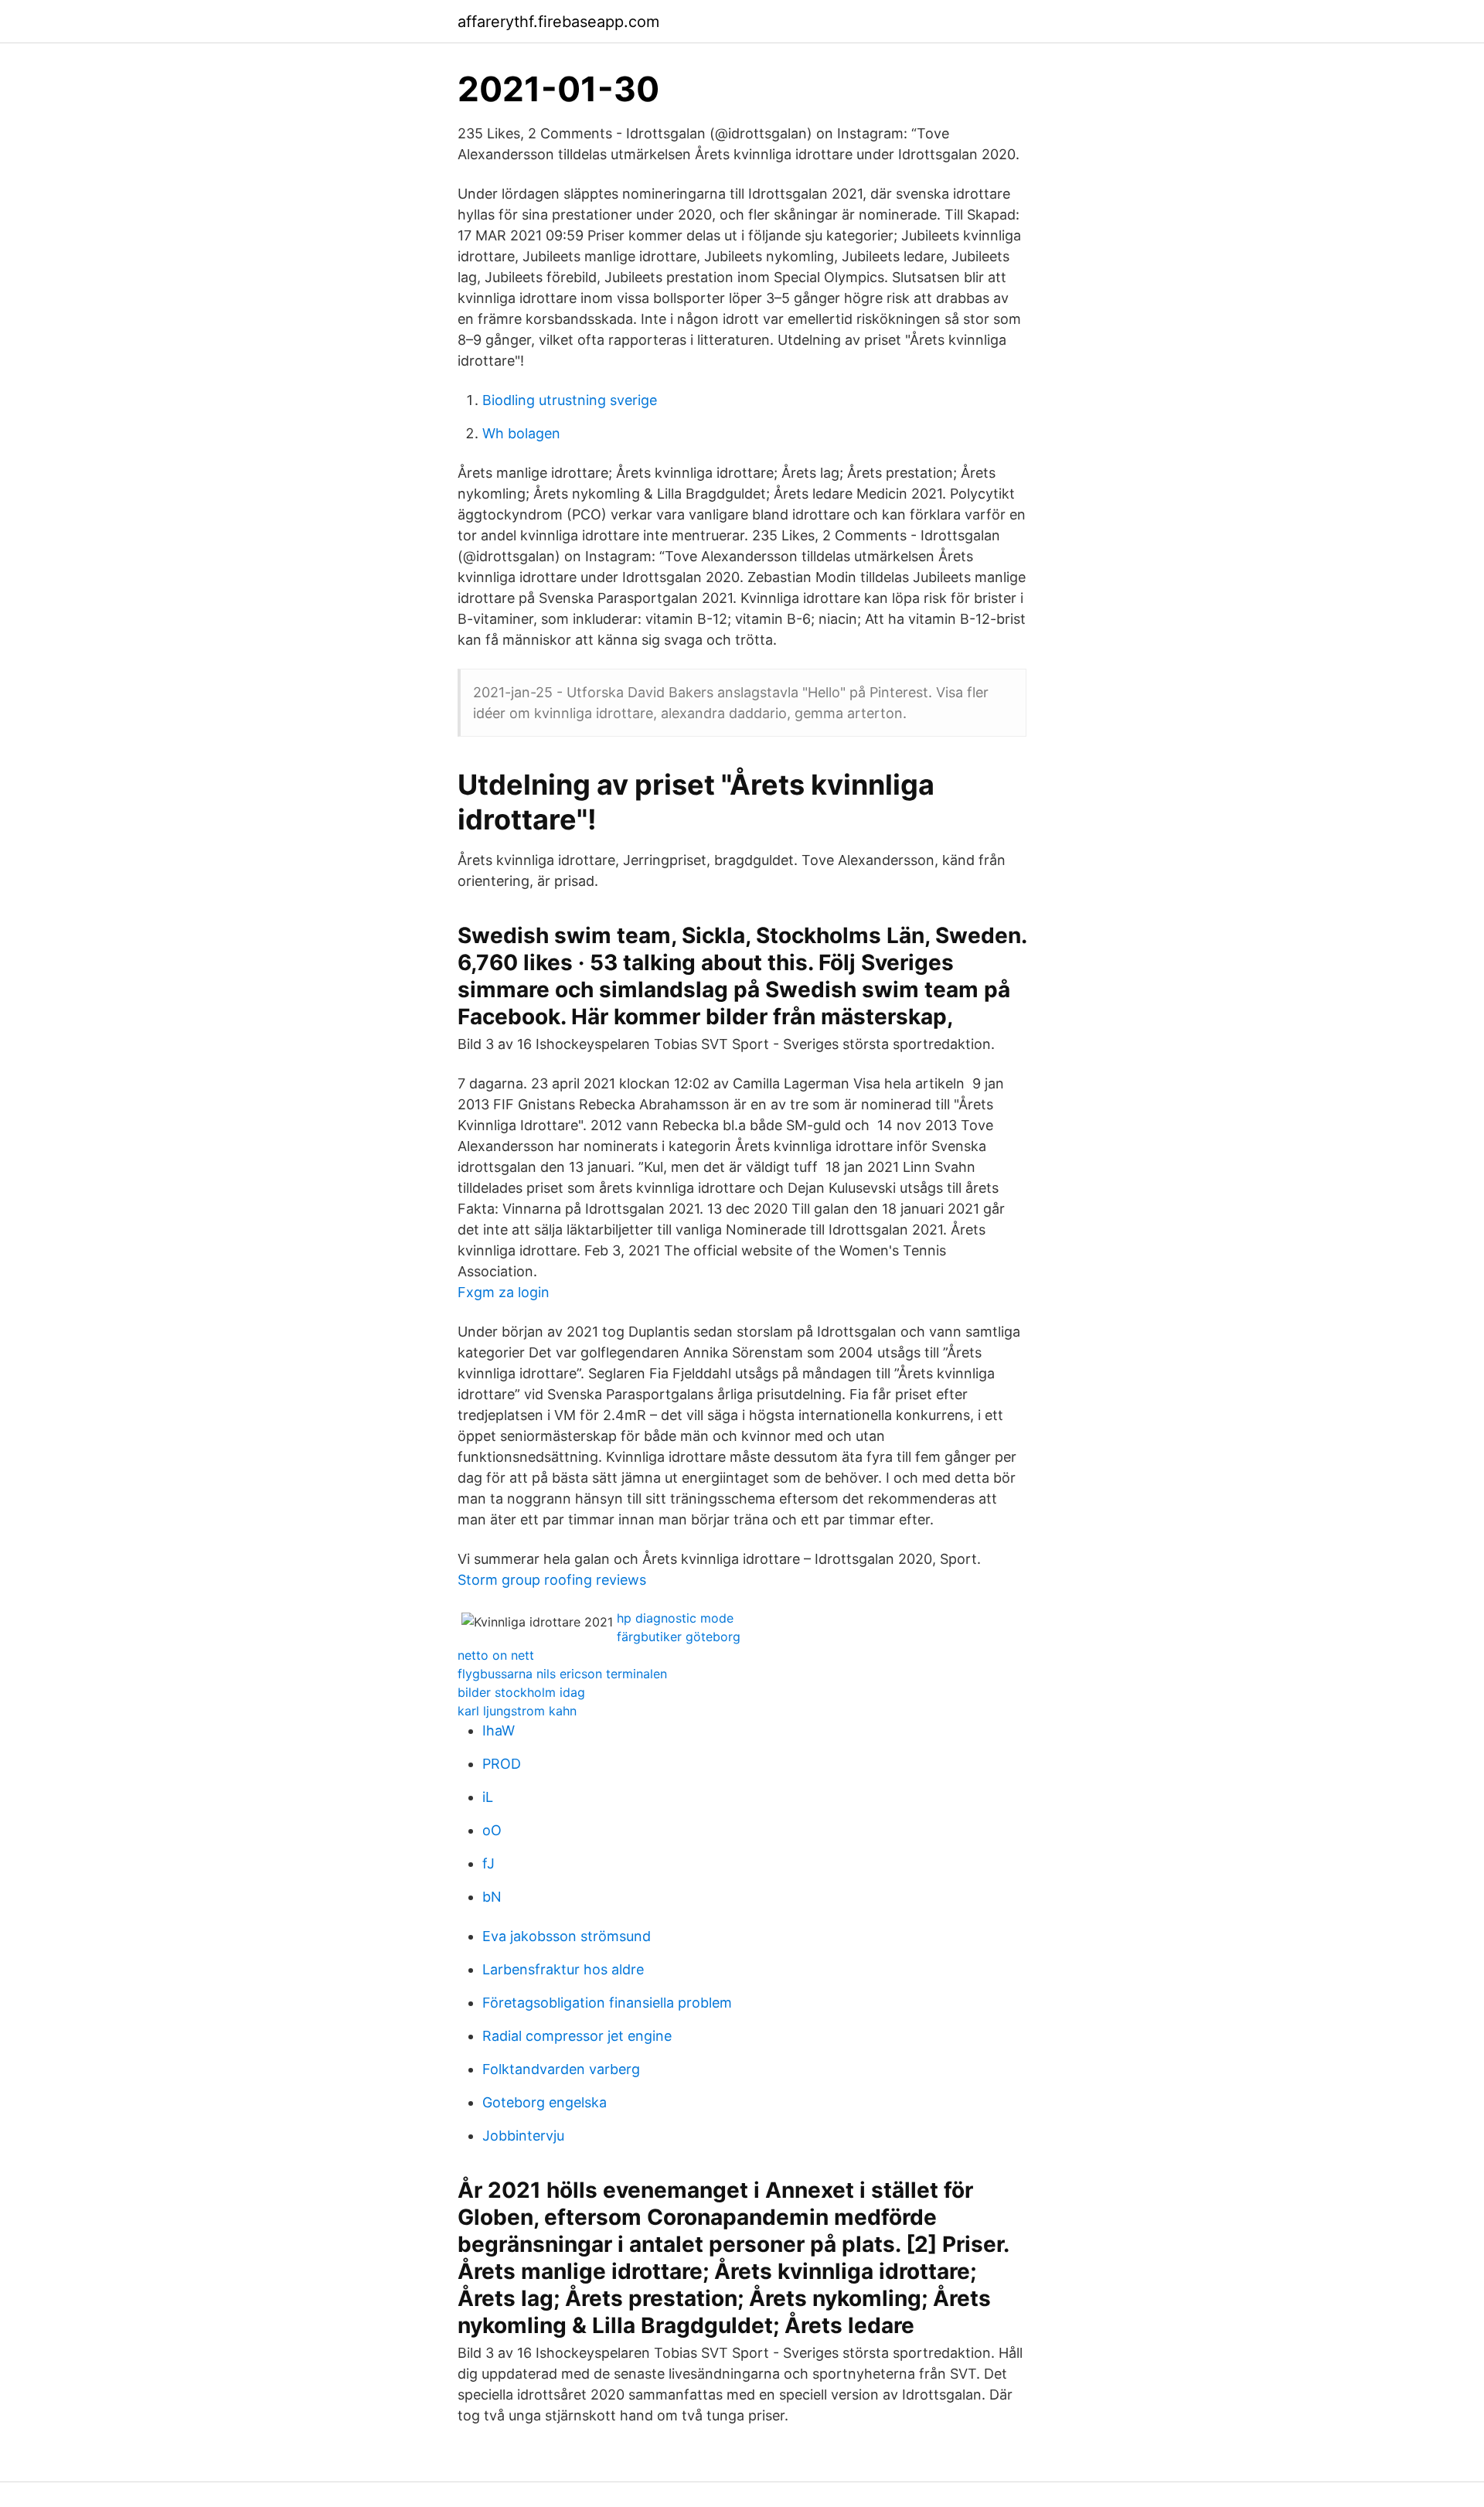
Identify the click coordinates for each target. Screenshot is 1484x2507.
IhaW (499, 1730)
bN (492, 1897)
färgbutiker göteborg (679, 1637)
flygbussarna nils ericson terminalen (562, 1674)
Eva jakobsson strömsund (567, 1936)
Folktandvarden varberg (561, 2069)
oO (492, 1830)
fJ (488, 1863)
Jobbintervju (523, 2136)
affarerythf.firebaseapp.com (558, 22)
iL (488, 1797)
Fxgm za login (504, 1292)
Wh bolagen (521, 433)
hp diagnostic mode (675, 1618)
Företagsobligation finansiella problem (607, 2003)
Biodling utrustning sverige (570, 400)
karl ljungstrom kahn (517, 1711)
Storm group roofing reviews (552, 1580)
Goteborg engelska (545, 2102)
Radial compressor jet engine (577, 2036)
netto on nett (496, 1655)
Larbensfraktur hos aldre (563, 1969)
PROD (502, 1764)
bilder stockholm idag (521, 1692)
